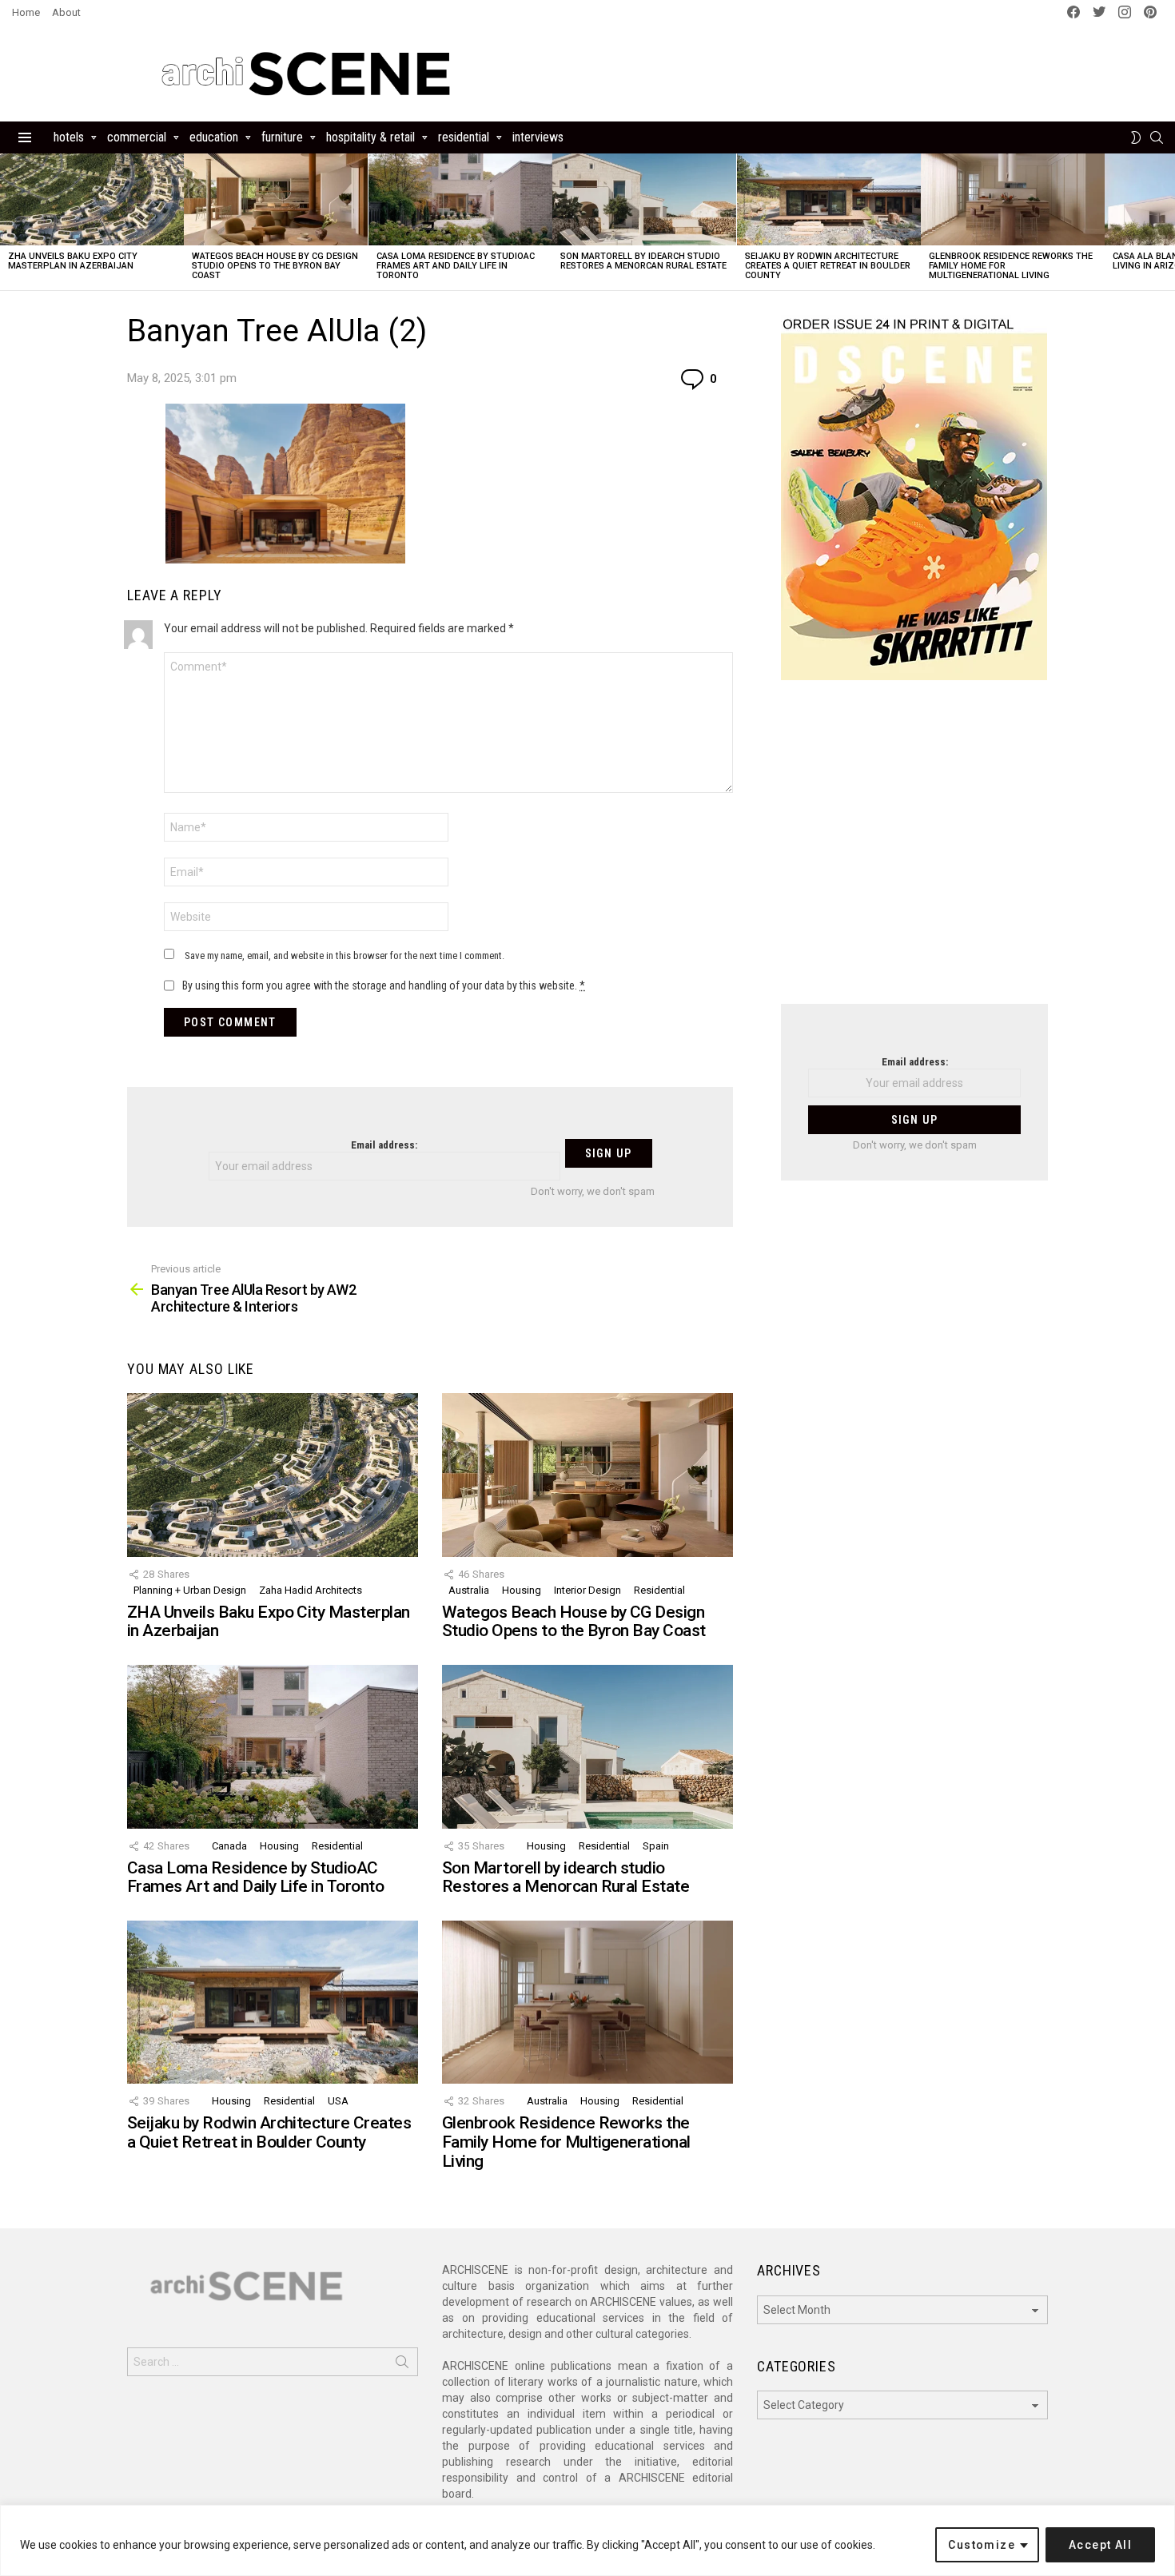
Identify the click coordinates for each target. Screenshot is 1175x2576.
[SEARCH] (1157, 137)
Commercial (137, 137)
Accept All (1100, 2545)
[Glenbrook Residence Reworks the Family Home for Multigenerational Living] (1013, 199)
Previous (8, 222)
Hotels (69, 137)
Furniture (282, 137)
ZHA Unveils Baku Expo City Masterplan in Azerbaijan (73, 261)
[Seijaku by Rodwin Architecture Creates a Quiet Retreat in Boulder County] (829, 199)
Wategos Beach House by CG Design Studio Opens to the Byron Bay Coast (275, 266)
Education (214, 137)
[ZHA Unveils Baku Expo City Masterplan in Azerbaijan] (92, 199)
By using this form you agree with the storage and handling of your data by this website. (384, 985)
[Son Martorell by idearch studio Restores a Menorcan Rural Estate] (644, 199)
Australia (469, 1590)
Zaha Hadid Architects (311, 1590)
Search (402, 2365)
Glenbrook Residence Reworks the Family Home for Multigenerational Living (566, 2142)
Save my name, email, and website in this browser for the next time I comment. (345, 956)
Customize (982, 2545)
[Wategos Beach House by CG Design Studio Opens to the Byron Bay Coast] (276, 199)
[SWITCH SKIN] (1136, 137)
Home (26, 12)
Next (1167, 222)
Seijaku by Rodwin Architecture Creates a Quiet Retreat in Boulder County (828, 266)
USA (338, 2101)
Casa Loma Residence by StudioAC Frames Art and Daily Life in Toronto (456, 266)
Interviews (538, 137)
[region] (587, 2540)
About (66, 12)
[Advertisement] (914, 852)
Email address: (384, 1145)
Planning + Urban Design (190, 1590)
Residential (464, 137)
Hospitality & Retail (370, 137)
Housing (522, 1590)
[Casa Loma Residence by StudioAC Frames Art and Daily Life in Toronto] (460, 199)
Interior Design (587, 1590)
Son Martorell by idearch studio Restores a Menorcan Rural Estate (643, 261)
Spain (656, 1846)
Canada (229, 1846)
